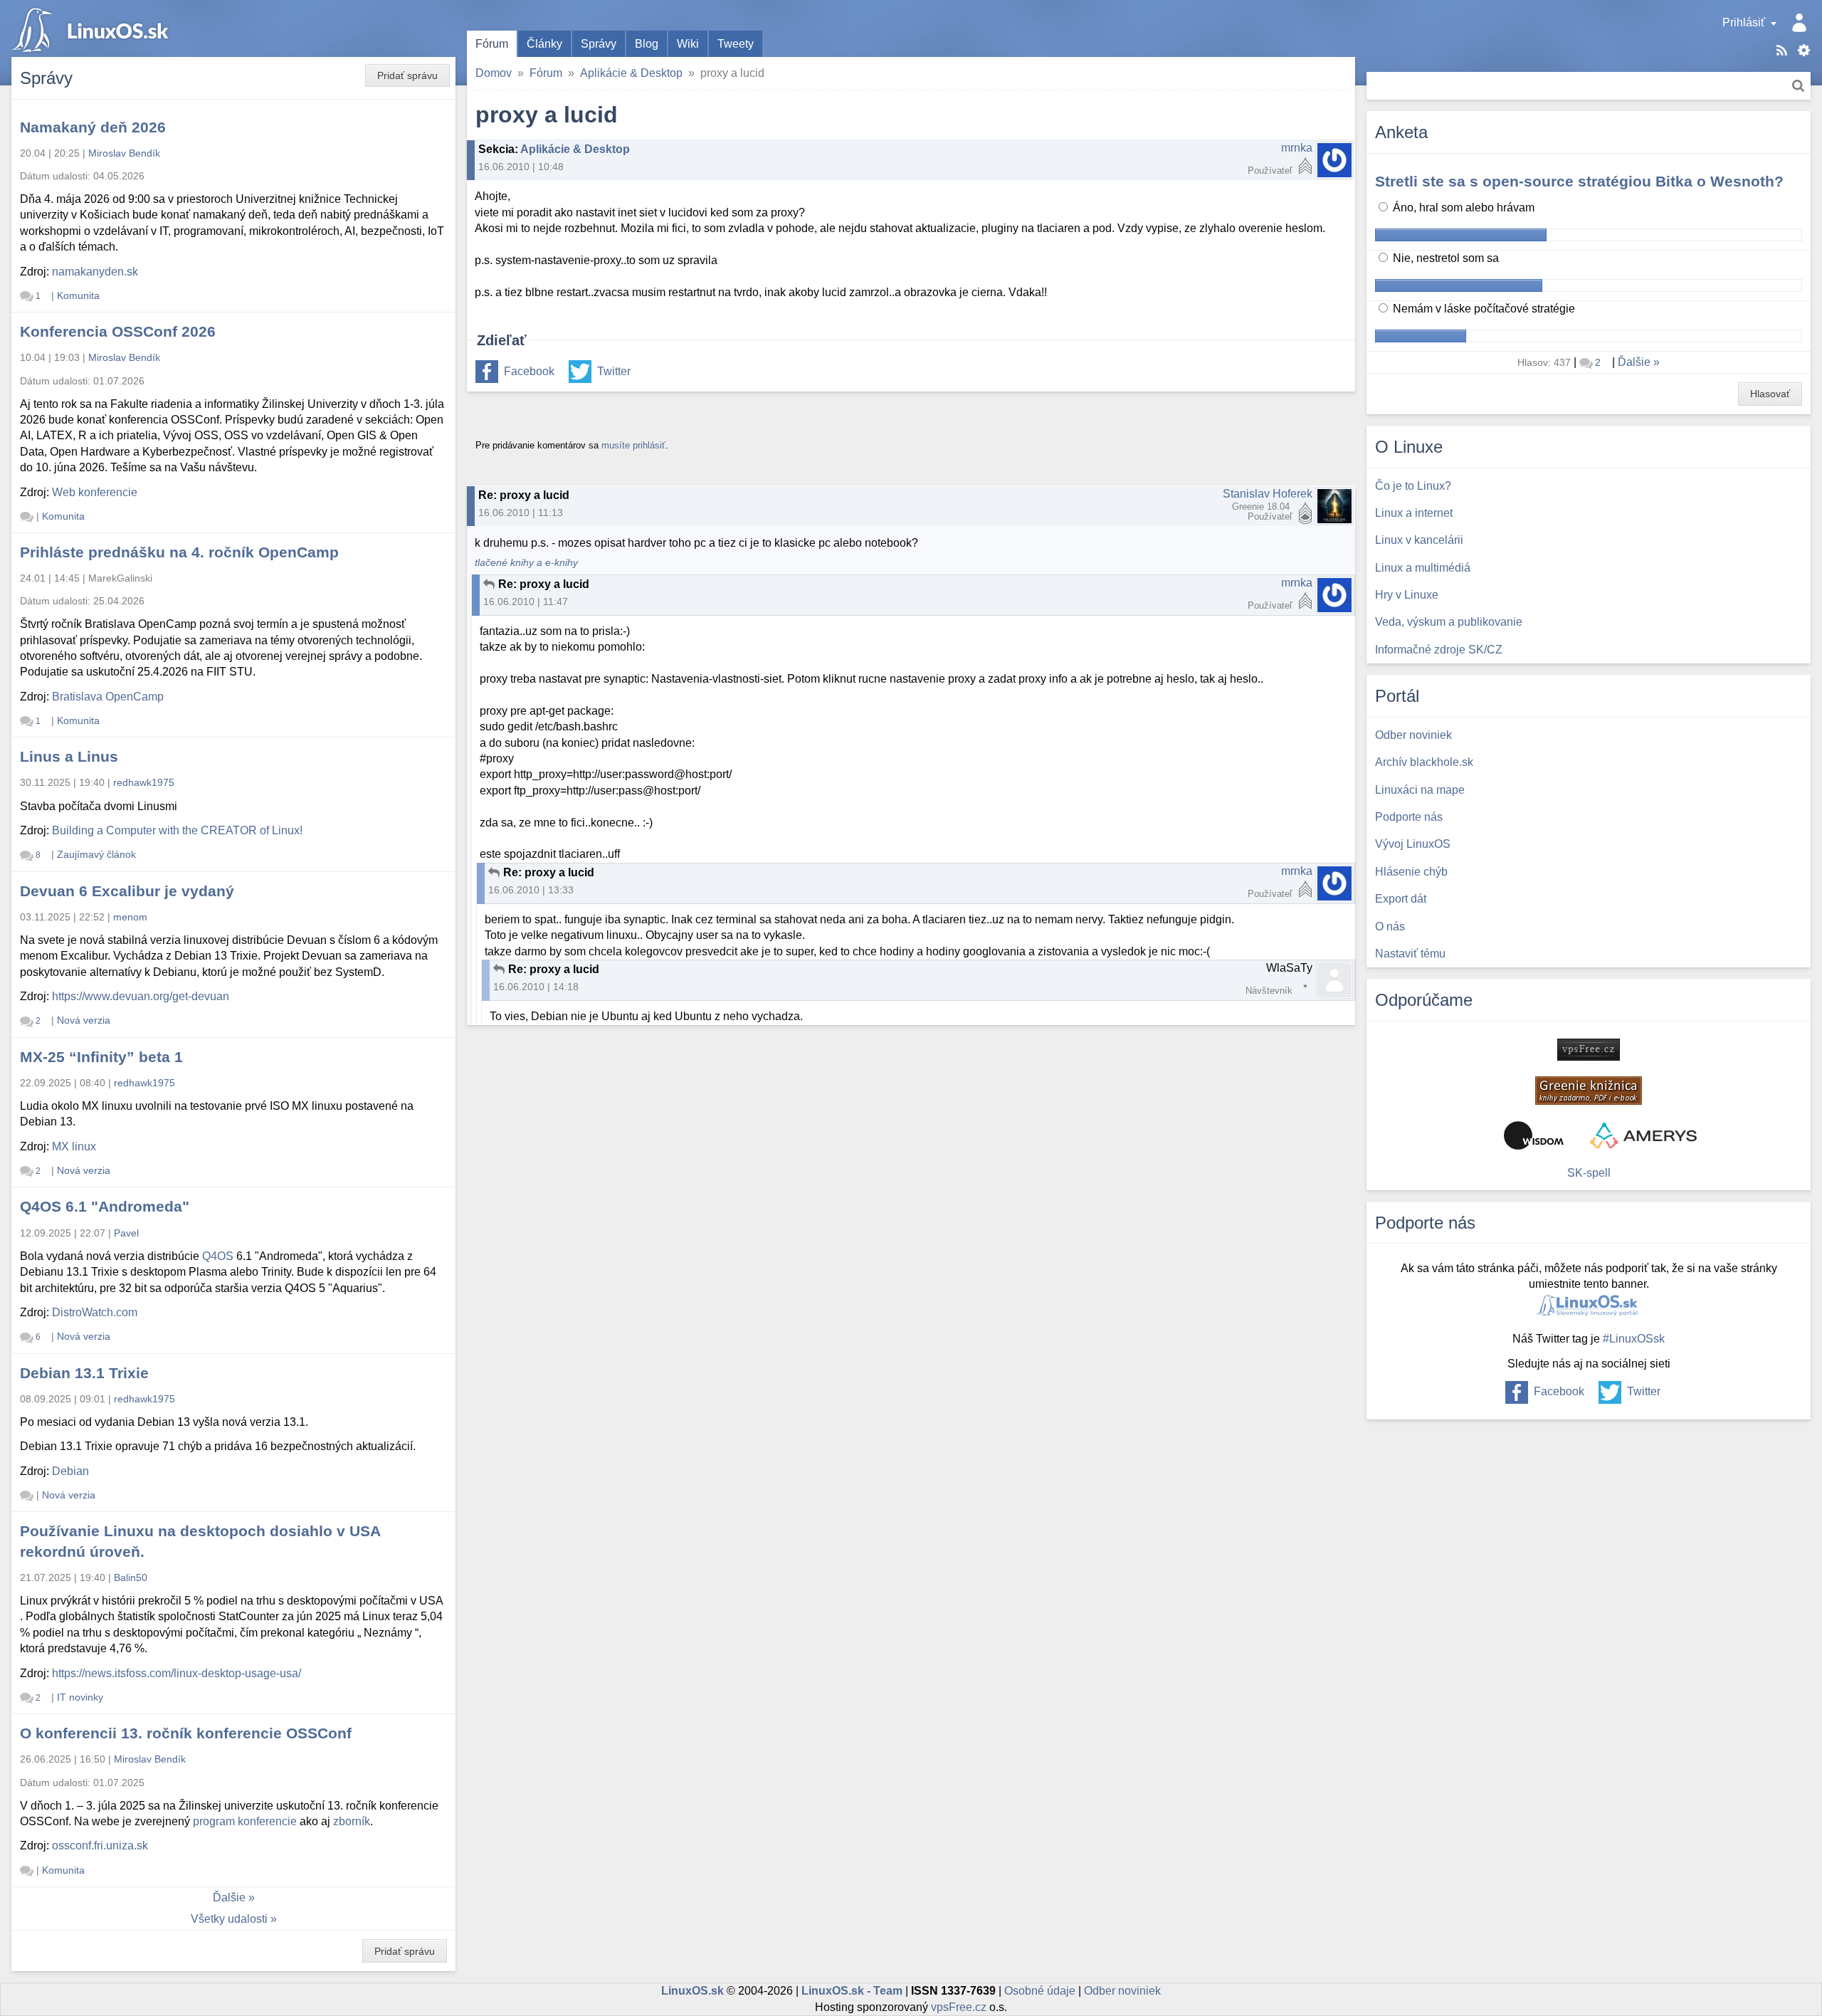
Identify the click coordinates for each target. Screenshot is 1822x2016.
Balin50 (131, 1577)
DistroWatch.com (95, 1312)
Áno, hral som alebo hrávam (1462, 208)
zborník (352, 1821)
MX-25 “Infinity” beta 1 (101, 1057)
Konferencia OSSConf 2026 (118, 331)
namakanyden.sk (95, 272)
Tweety (736, 44)
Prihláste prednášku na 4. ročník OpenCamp (179, 552)
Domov (494, 73)
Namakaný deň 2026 (93, 127)
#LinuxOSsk (1634, 1339)
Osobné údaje (1040, 1991)
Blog (647, 44)
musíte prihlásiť (633, 445)
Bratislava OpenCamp (108, 697)
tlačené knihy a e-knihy (526, 563)
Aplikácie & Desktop (631, 73)
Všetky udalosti (229, 1919)
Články (544, 44)
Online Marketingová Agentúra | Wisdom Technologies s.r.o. (1534, 1135)
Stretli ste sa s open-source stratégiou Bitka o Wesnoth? (1579, 181)
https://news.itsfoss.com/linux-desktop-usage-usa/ (177, 1673)
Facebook (529, 371)
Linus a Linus (69, 756)
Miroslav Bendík (124, 153)
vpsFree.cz (959, 2007)
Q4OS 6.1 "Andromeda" (105, 1206)
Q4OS (218, 1256)
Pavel (126, 1233)
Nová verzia (84, 1020)
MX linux (74, 1146)
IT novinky (80, 1697)
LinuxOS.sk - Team (852, 1991)
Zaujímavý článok (96, 854)
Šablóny (1804, 50)
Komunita (78, 295)
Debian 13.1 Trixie (84, 1373)
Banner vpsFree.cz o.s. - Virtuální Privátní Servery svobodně (1589, 1050)
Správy (599, 44)
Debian (70, 1471)
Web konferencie (95, 492)
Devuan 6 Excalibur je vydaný (127, 891)
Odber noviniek (1122, 1991)
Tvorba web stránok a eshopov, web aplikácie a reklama (1643, 1135)
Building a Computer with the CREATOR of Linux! (177, 830)
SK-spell (1589, 1173)
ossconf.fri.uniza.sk (100, 1846)
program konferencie (245, 1821)
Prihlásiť (1744, 22)
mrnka (1297, 148)
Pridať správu (407, 75)
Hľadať (1798, 86)
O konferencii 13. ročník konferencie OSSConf (186, 1733)
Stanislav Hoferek (1268, 494)
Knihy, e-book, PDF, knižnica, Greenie (1589, 1091)
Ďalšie (229, 1897)
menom (130, 917)
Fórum (492, 44)
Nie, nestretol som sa (1444, 258)
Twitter (614, 371)
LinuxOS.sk (93, 28)
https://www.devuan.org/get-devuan (141, 996)
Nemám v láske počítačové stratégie (1483, 309)
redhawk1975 (144, 782)
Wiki (688, 44)
